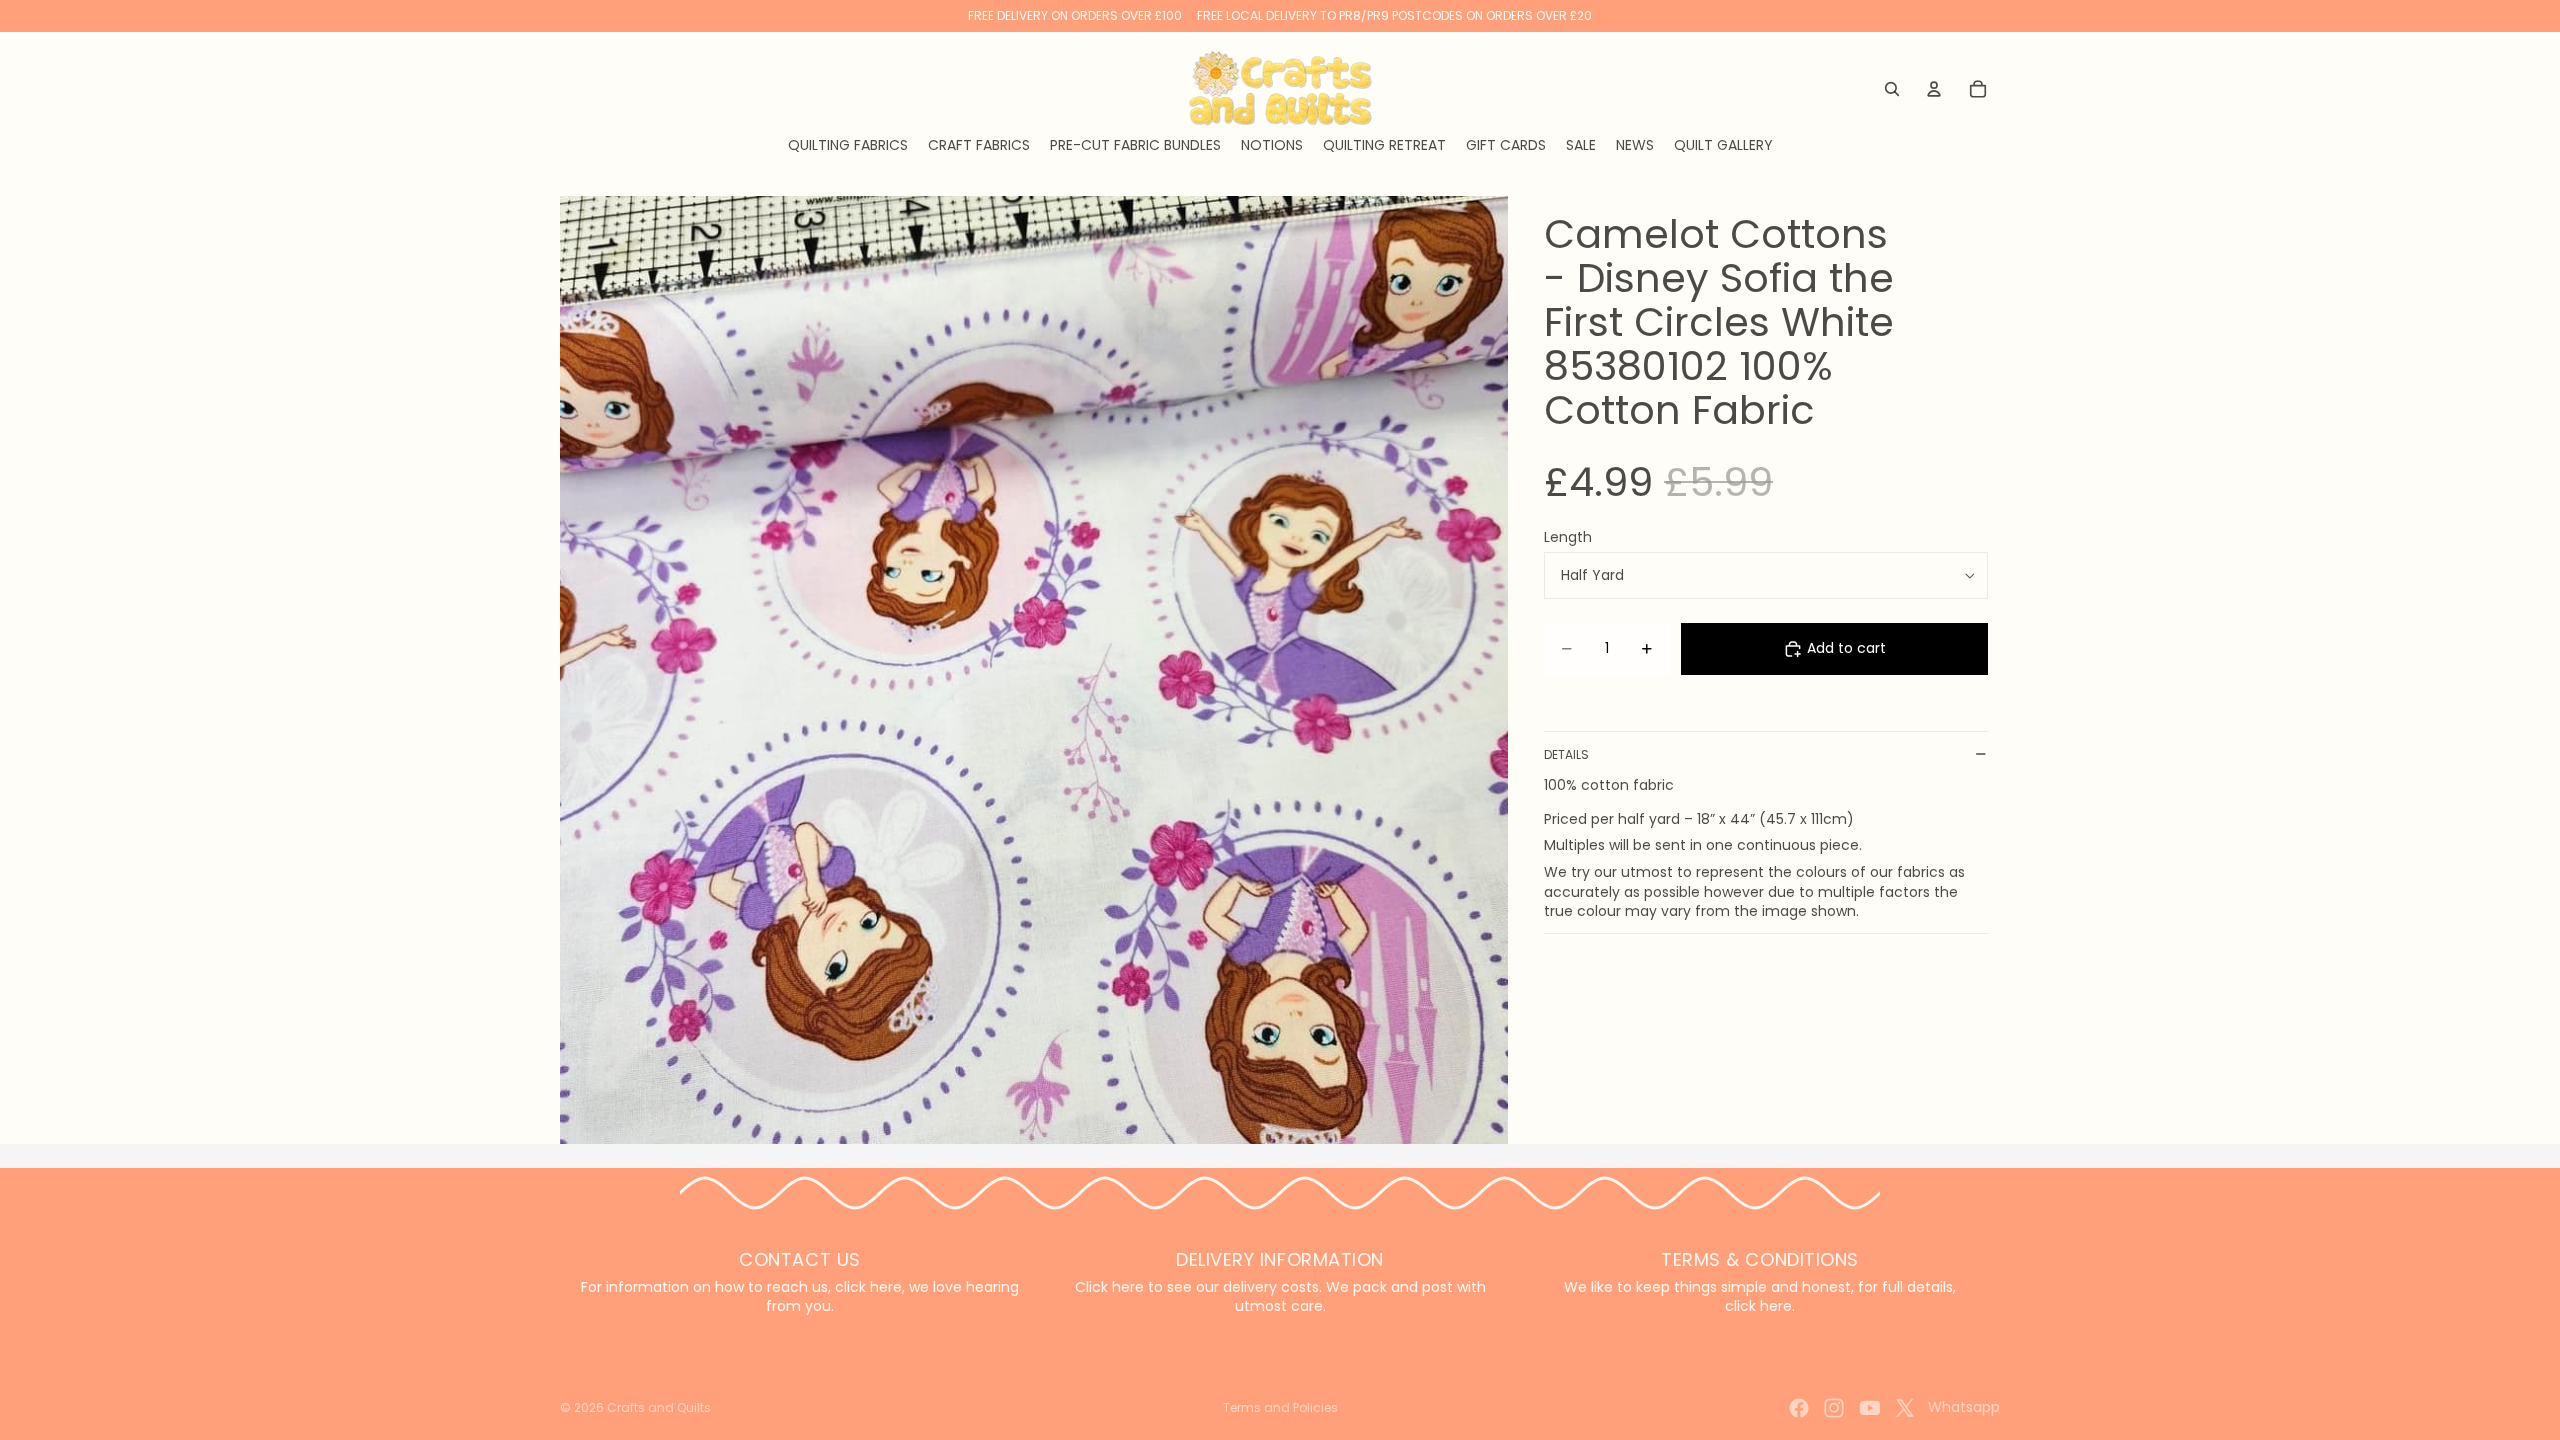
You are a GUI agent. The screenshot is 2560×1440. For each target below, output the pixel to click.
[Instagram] (1834, 1408)
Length (1568, 537)
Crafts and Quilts (659, 1407)
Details (1566, 754)
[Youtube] (1870, 1408)
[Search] (1892, 89)
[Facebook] (1799, 1408)
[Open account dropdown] (1934, 89)
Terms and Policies (1280, 1407)
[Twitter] (1905, 1408)
